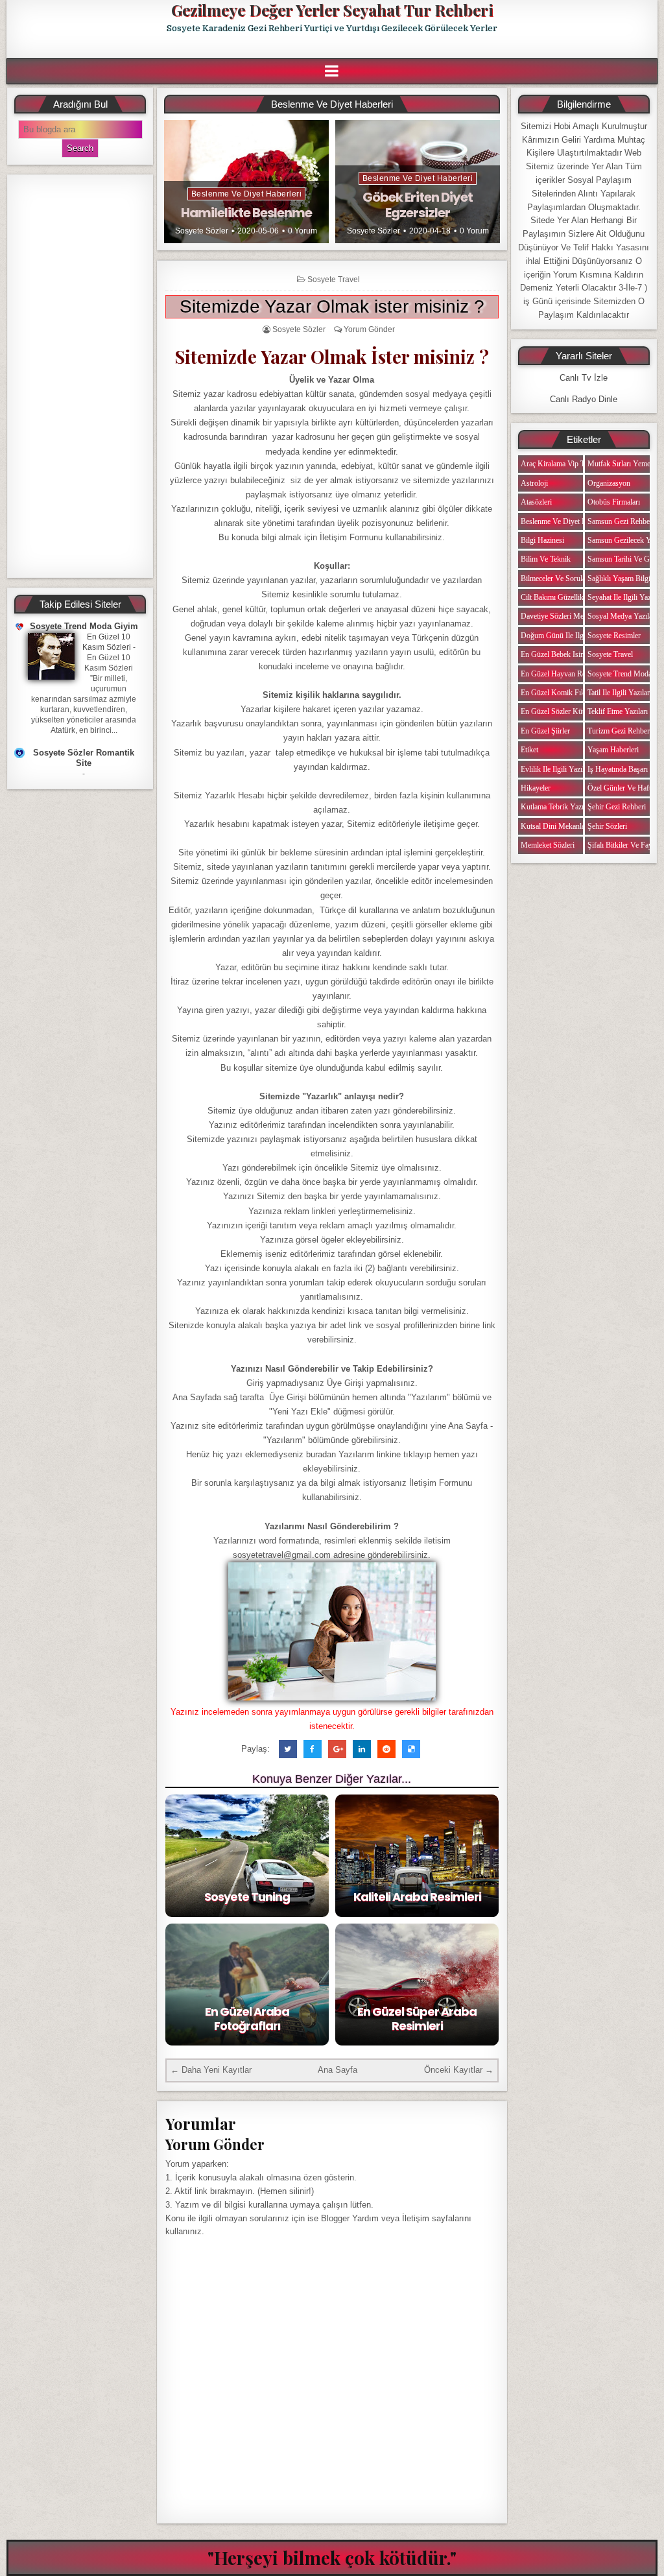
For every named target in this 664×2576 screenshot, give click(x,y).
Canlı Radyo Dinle (584, 399)
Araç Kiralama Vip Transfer (563, 464)
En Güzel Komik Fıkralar (560, 693)
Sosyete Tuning (247, 1897)
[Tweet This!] (288, 1749)
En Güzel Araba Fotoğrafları (247, 2019)
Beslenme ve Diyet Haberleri (247, 194)
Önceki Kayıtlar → (459, 2070)
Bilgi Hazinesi (542, 540)
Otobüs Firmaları (614, 502)
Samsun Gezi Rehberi (621, 521)
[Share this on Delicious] (411, 1749)
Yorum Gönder (369, 329)
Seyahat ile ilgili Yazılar (624, 597)
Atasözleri (536, 502)
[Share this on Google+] (337, 1749)
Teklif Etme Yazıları (618, 711)
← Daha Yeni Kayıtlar (211, 2070)
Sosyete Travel (334, 280)
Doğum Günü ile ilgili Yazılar (567, 636)
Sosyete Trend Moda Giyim (84, 626)
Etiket (529, 750)
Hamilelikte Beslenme (246, 213)
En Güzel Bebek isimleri (558, 654)
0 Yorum (302, 231)
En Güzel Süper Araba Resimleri (417, 2019)
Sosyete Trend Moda (620, 674)
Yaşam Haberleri (613, 750)
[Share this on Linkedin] (362, 1749)
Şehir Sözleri (607, 826)
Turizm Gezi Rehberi (620, 731)
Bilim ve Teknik (546, 559)
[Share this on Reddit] (386, 1749)
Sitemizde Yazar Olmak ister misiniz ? (332, 306)
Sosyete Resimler (614, 636)
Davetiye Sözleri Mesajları (561, 616)
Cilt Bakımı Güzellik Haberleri (567, 597)
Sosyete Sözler (202, 231)
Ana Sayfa (338, 2070)
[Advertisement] (80, 376)
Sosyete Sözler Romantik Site (84, 758)
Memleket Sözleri (548, 845)
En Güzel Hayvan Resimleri (563, 674)
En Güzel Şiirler (545, 731)
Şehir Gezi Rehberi (617, 807)
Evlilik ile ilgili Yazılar (555, 769)
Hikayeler (536, 788)
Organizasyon (609, 483)
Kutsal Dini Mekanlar (554, 826)
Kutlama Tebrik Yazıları (557, 807)
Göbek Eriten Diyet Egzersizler (418, 205)
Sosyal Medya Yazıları (622, 616)
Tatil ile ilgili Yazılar (619, 693)
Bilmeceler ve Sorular (554, 578)
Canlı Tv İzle (584, 378)
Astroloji (534, 483)
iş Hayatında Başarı (618, 769)
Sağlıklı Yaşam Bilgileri (624, 578)
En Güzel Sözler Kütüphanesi (566, 711)
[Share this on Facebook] (313, 1749)
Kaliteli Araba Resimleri (417, 1897)
